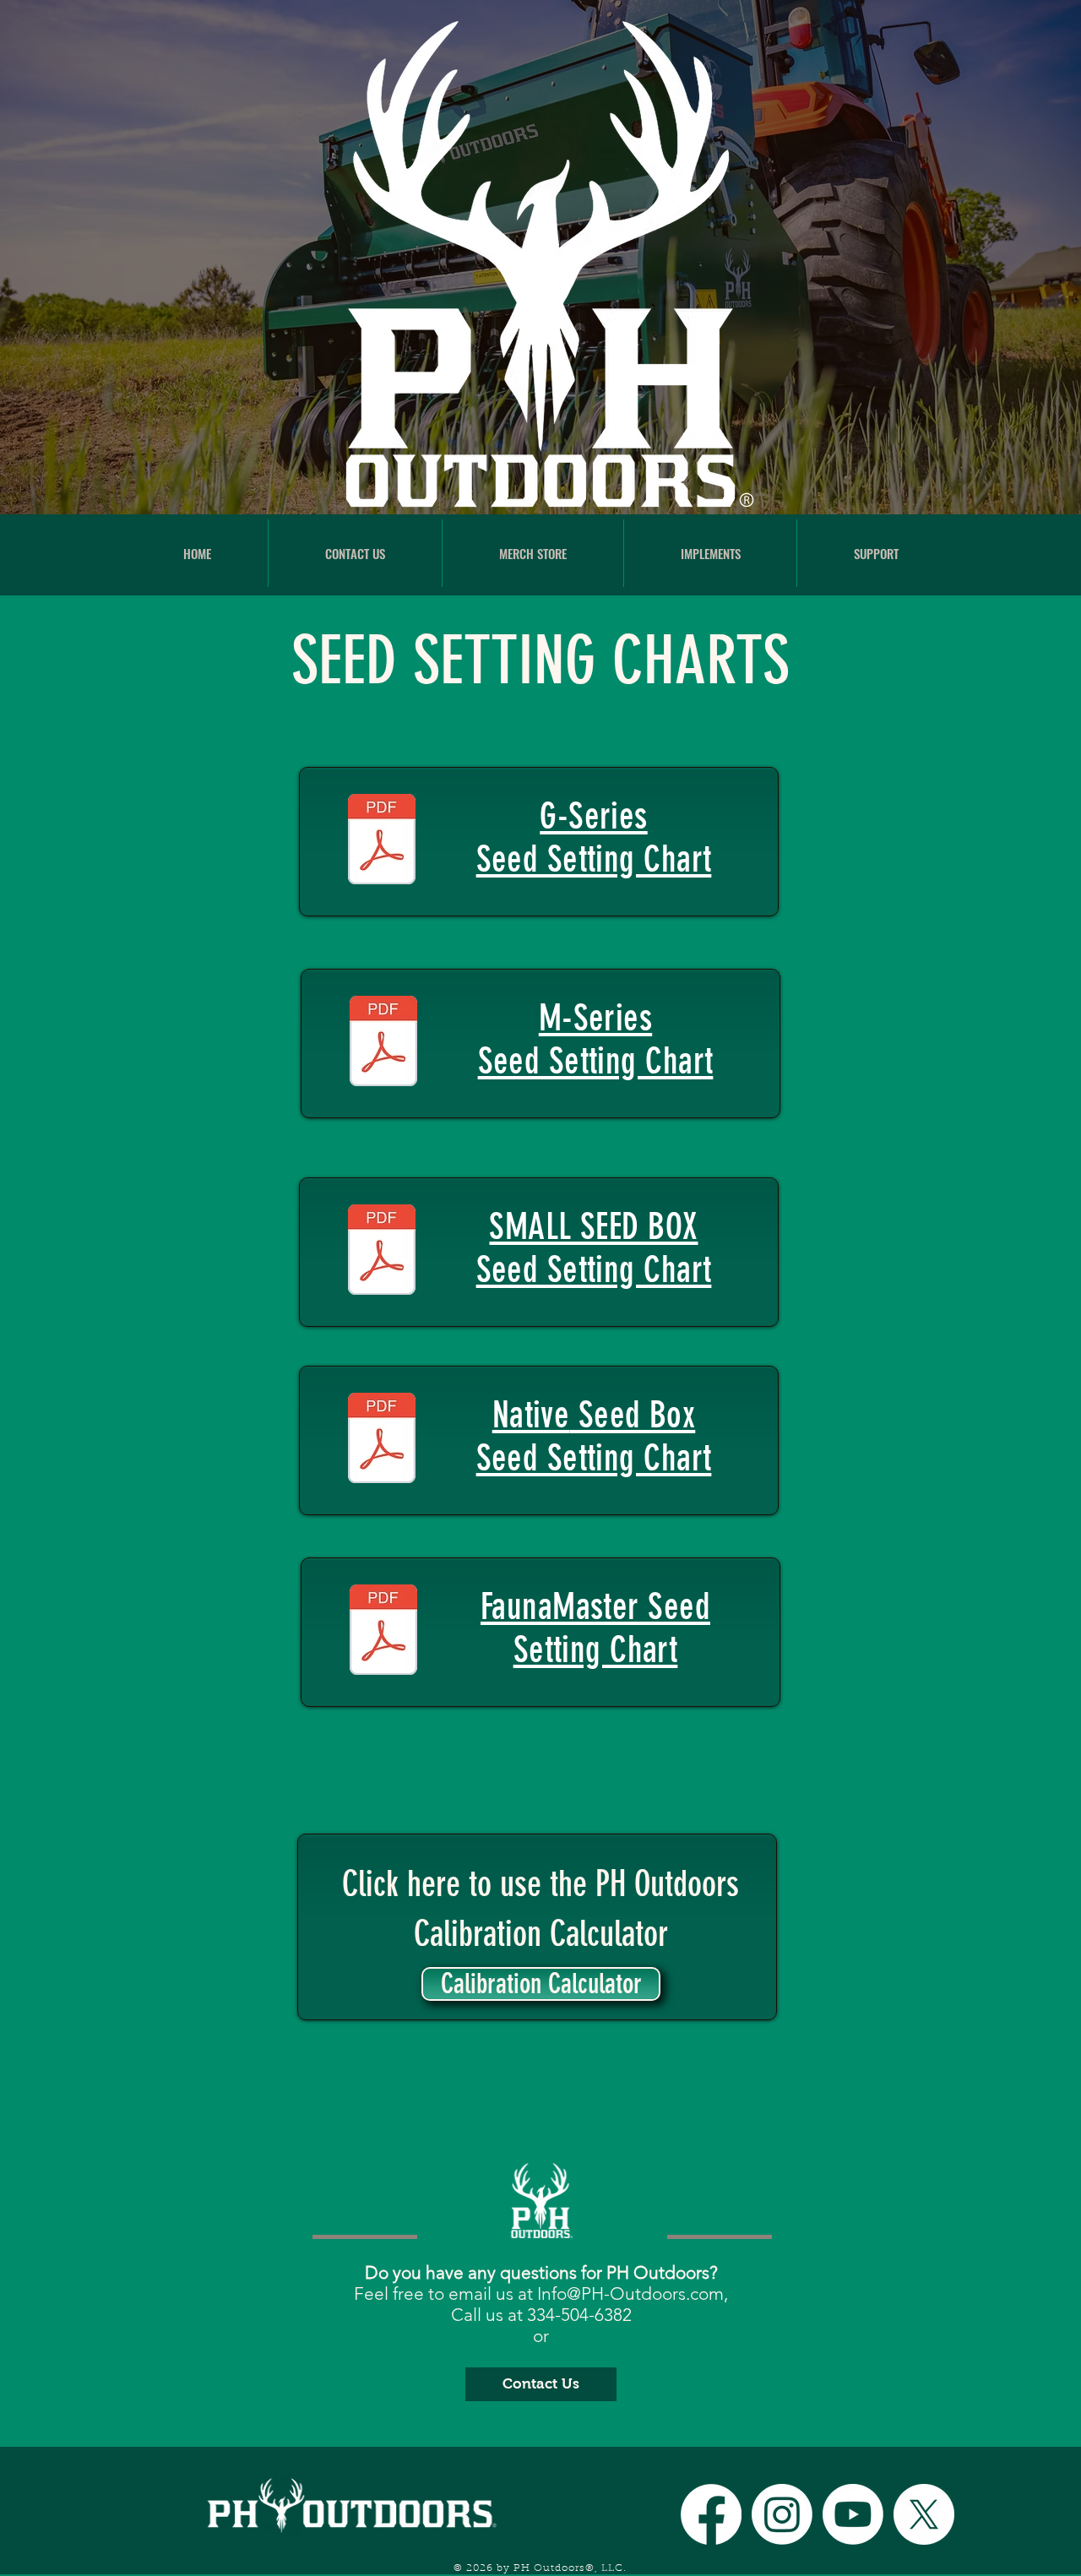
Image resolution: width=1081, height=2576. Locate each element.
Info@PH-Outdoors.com (630, 2293)
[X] (924, 2514)
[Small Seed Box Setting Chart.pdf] (382, 1252)
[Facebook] (711, 2514)
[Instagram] (782, 2514)
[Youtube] (853, 2514)
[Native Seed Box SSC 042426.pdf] (382, 1440)
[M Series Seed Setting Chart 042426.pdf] (383, 1043)
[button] (710, 553)
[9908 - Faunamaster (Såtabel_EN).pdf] (383, 1632)
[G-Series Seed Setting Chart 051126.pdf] (382, 841)
